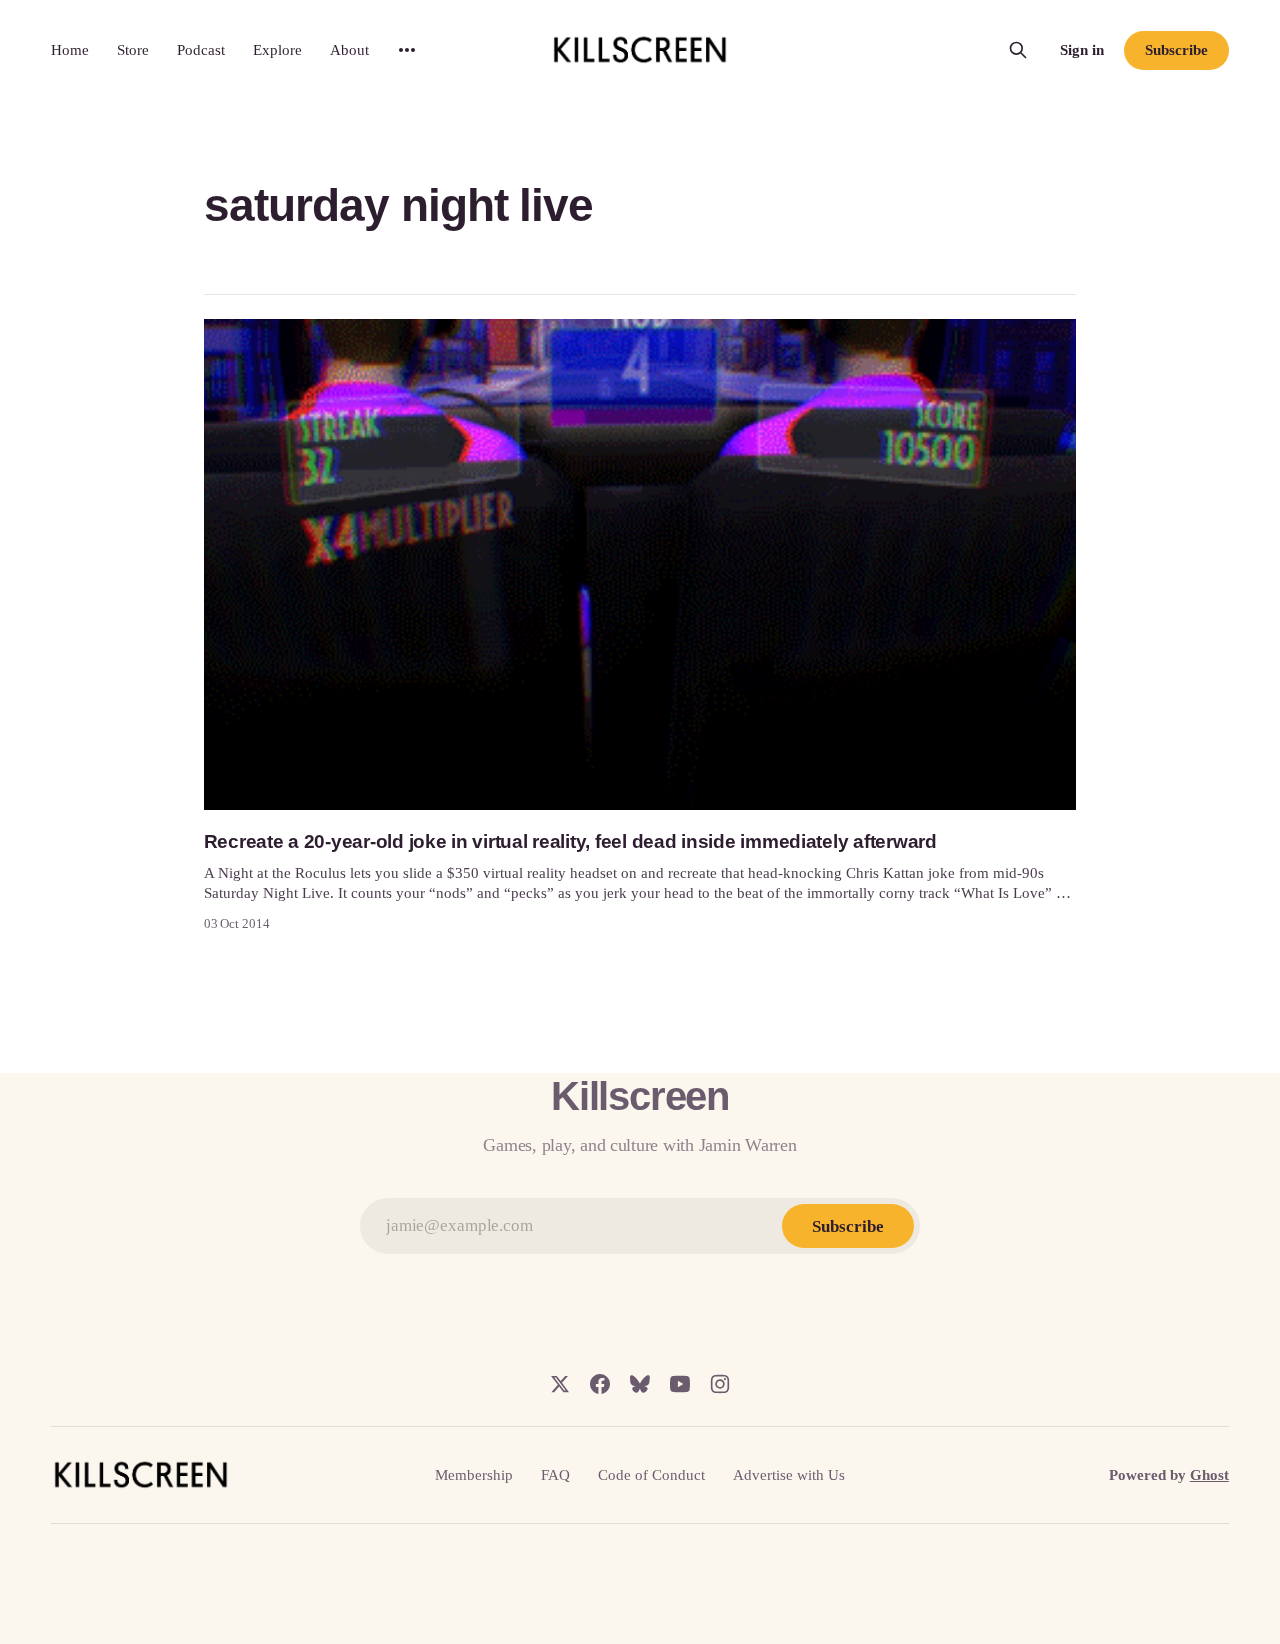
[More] (407, 50)
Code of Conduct (651, 1475)
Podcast (201, 50)
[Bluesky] (640, 1384)
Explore (277, 50)
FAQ (555, 1475)
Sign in (1082, 50)
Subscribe (1176, 50)
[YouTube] (680, 1384)
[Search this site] (1018, 50)
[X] (560, 1384)
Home (70, 50)
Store (133, 50)
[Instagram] (720, 1384)
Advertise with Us (789, 1475)
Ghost (1209, 1475)
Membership (474, 1475)
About (349, 50)
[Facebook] (600, 1384)
